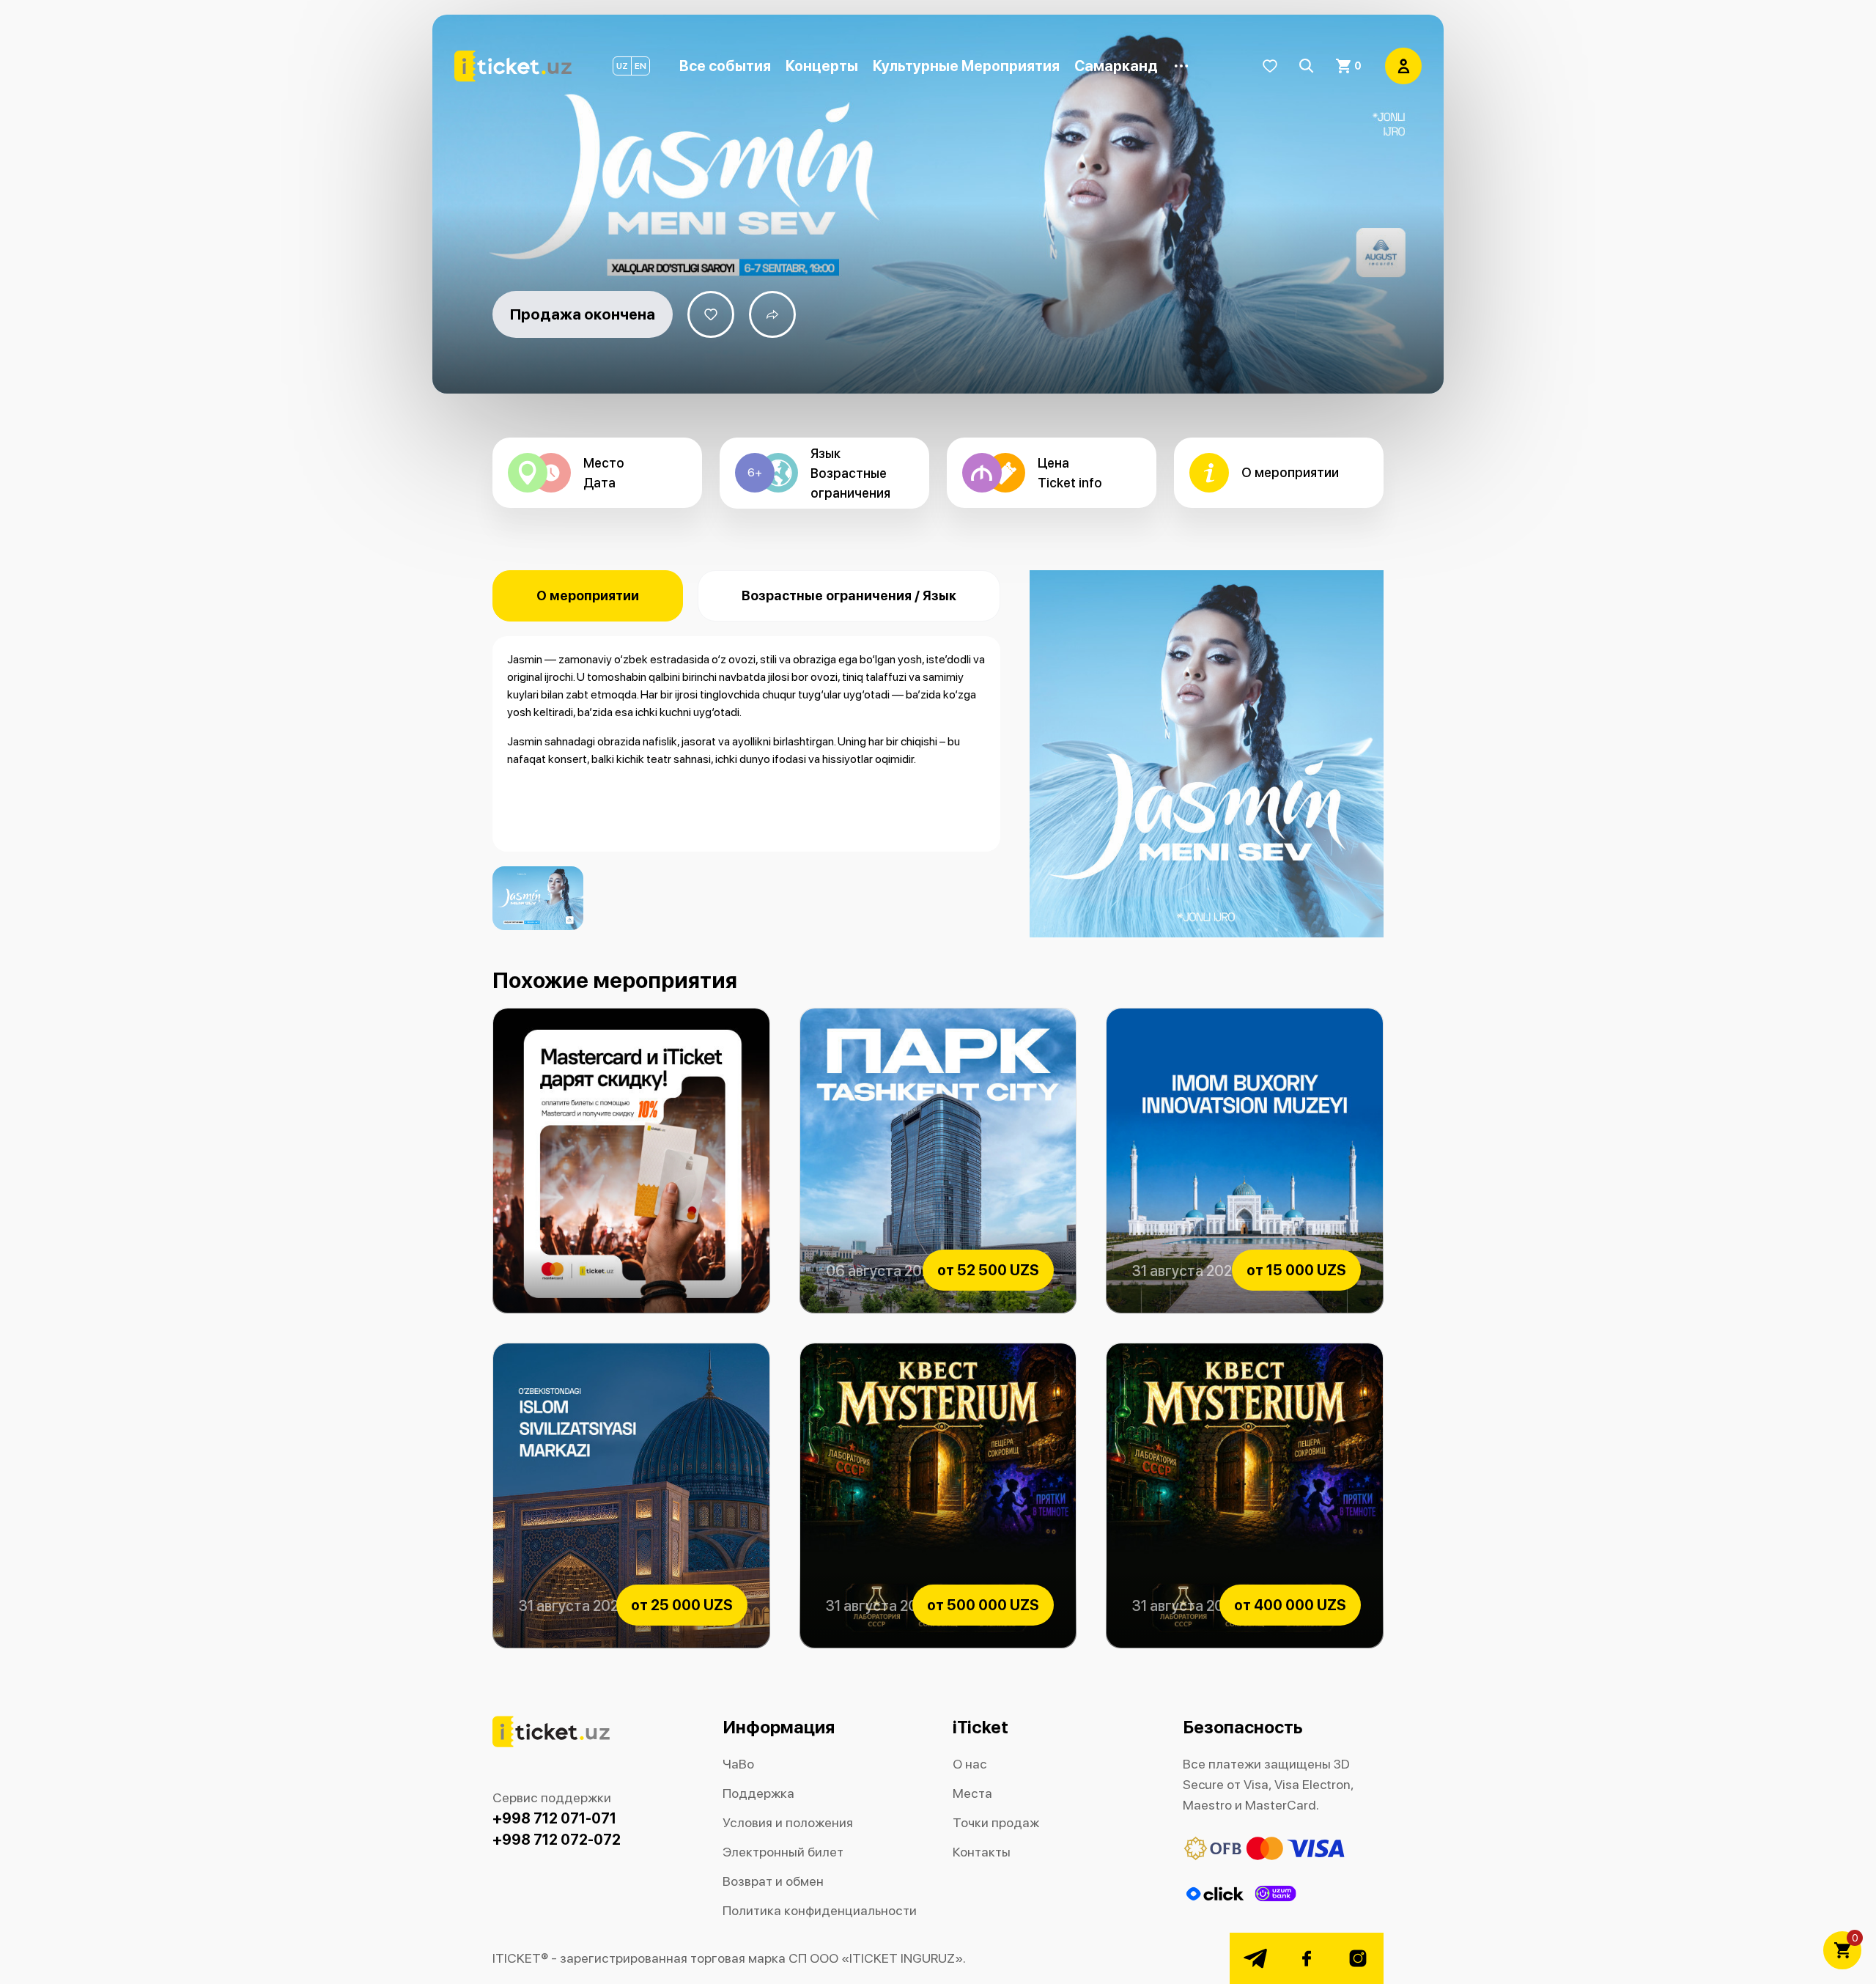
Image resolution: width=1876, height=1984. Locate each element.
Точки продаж (996, 1822)
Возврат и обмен (773, 1881)
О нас (970, 1764)
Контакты (982, 1852)
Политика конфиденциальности (820, 1910)
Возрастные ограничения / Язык (849, 595)
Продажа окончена (583, 314)
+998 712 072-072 (557, 1840)
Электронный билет (783, 1852)
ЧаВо (738, 1764)
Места (972, 1793)
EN (640, 66)
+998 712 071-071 (554, 1818)
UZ (622, 66)
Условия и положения (788, 1822)
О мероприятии (588, 595)
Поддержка (758, 1793)
